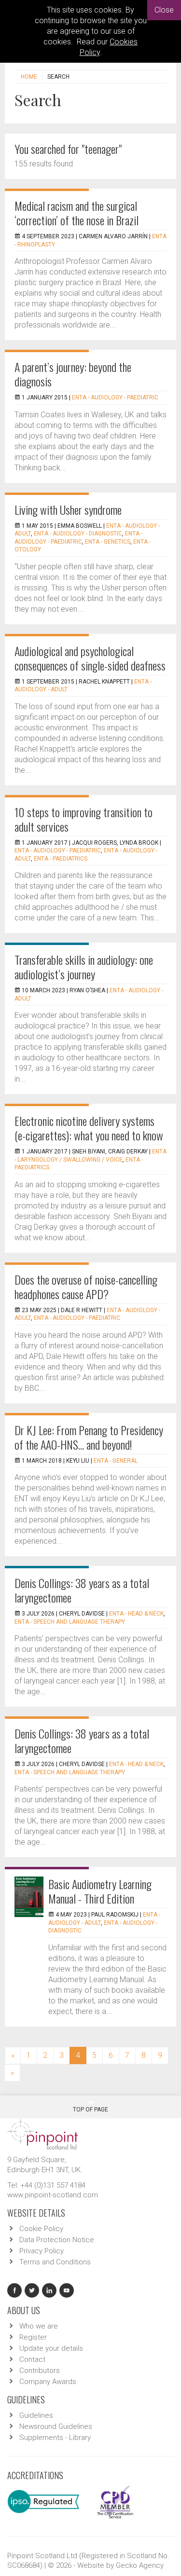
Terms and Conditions (55, 2262)
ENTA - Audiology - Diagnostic (78, 534)
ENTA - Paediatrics (61, 859)
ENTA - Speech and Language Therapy (70, 1622)
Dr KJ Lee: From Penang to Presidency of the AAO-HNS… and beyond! (89, 1437)
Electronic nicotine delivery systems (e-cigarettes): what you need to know (89, 1128)
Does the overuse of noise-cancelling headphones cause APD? (86, 1287)
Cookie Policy (41, 2229)
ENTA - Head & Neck (136, 1614)
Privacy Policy (42, 2251)
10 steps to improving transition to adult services (84, 819)
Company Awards (48, 2382)
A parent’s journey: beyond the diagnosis (73, 374)
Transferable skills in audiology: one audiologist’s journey (84, 967)
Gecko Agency (140, 2565)
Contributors (40, 2370)
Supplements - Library (55, 2438)
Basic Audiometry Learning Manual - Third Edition (100, 1891)
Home (29, 77)
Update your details (51, 2348)
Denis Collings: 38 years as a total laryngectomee (82, 1590)
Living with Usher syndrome (68, 509)
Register (33, 2337)
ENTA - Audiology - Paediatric (115, 397)
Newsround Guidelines (56, 2426)
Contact (32, 2359)
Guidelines (36, 2415)
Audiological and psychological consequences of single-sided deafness (90, 658)
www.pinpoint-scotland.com (53, 2195)
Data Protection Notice (57, 2240)
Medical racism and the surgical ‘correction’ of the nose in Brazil (77, 213)
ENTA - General (116, 1461)
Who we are (39, 2326)
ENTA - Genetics (108, 542)
